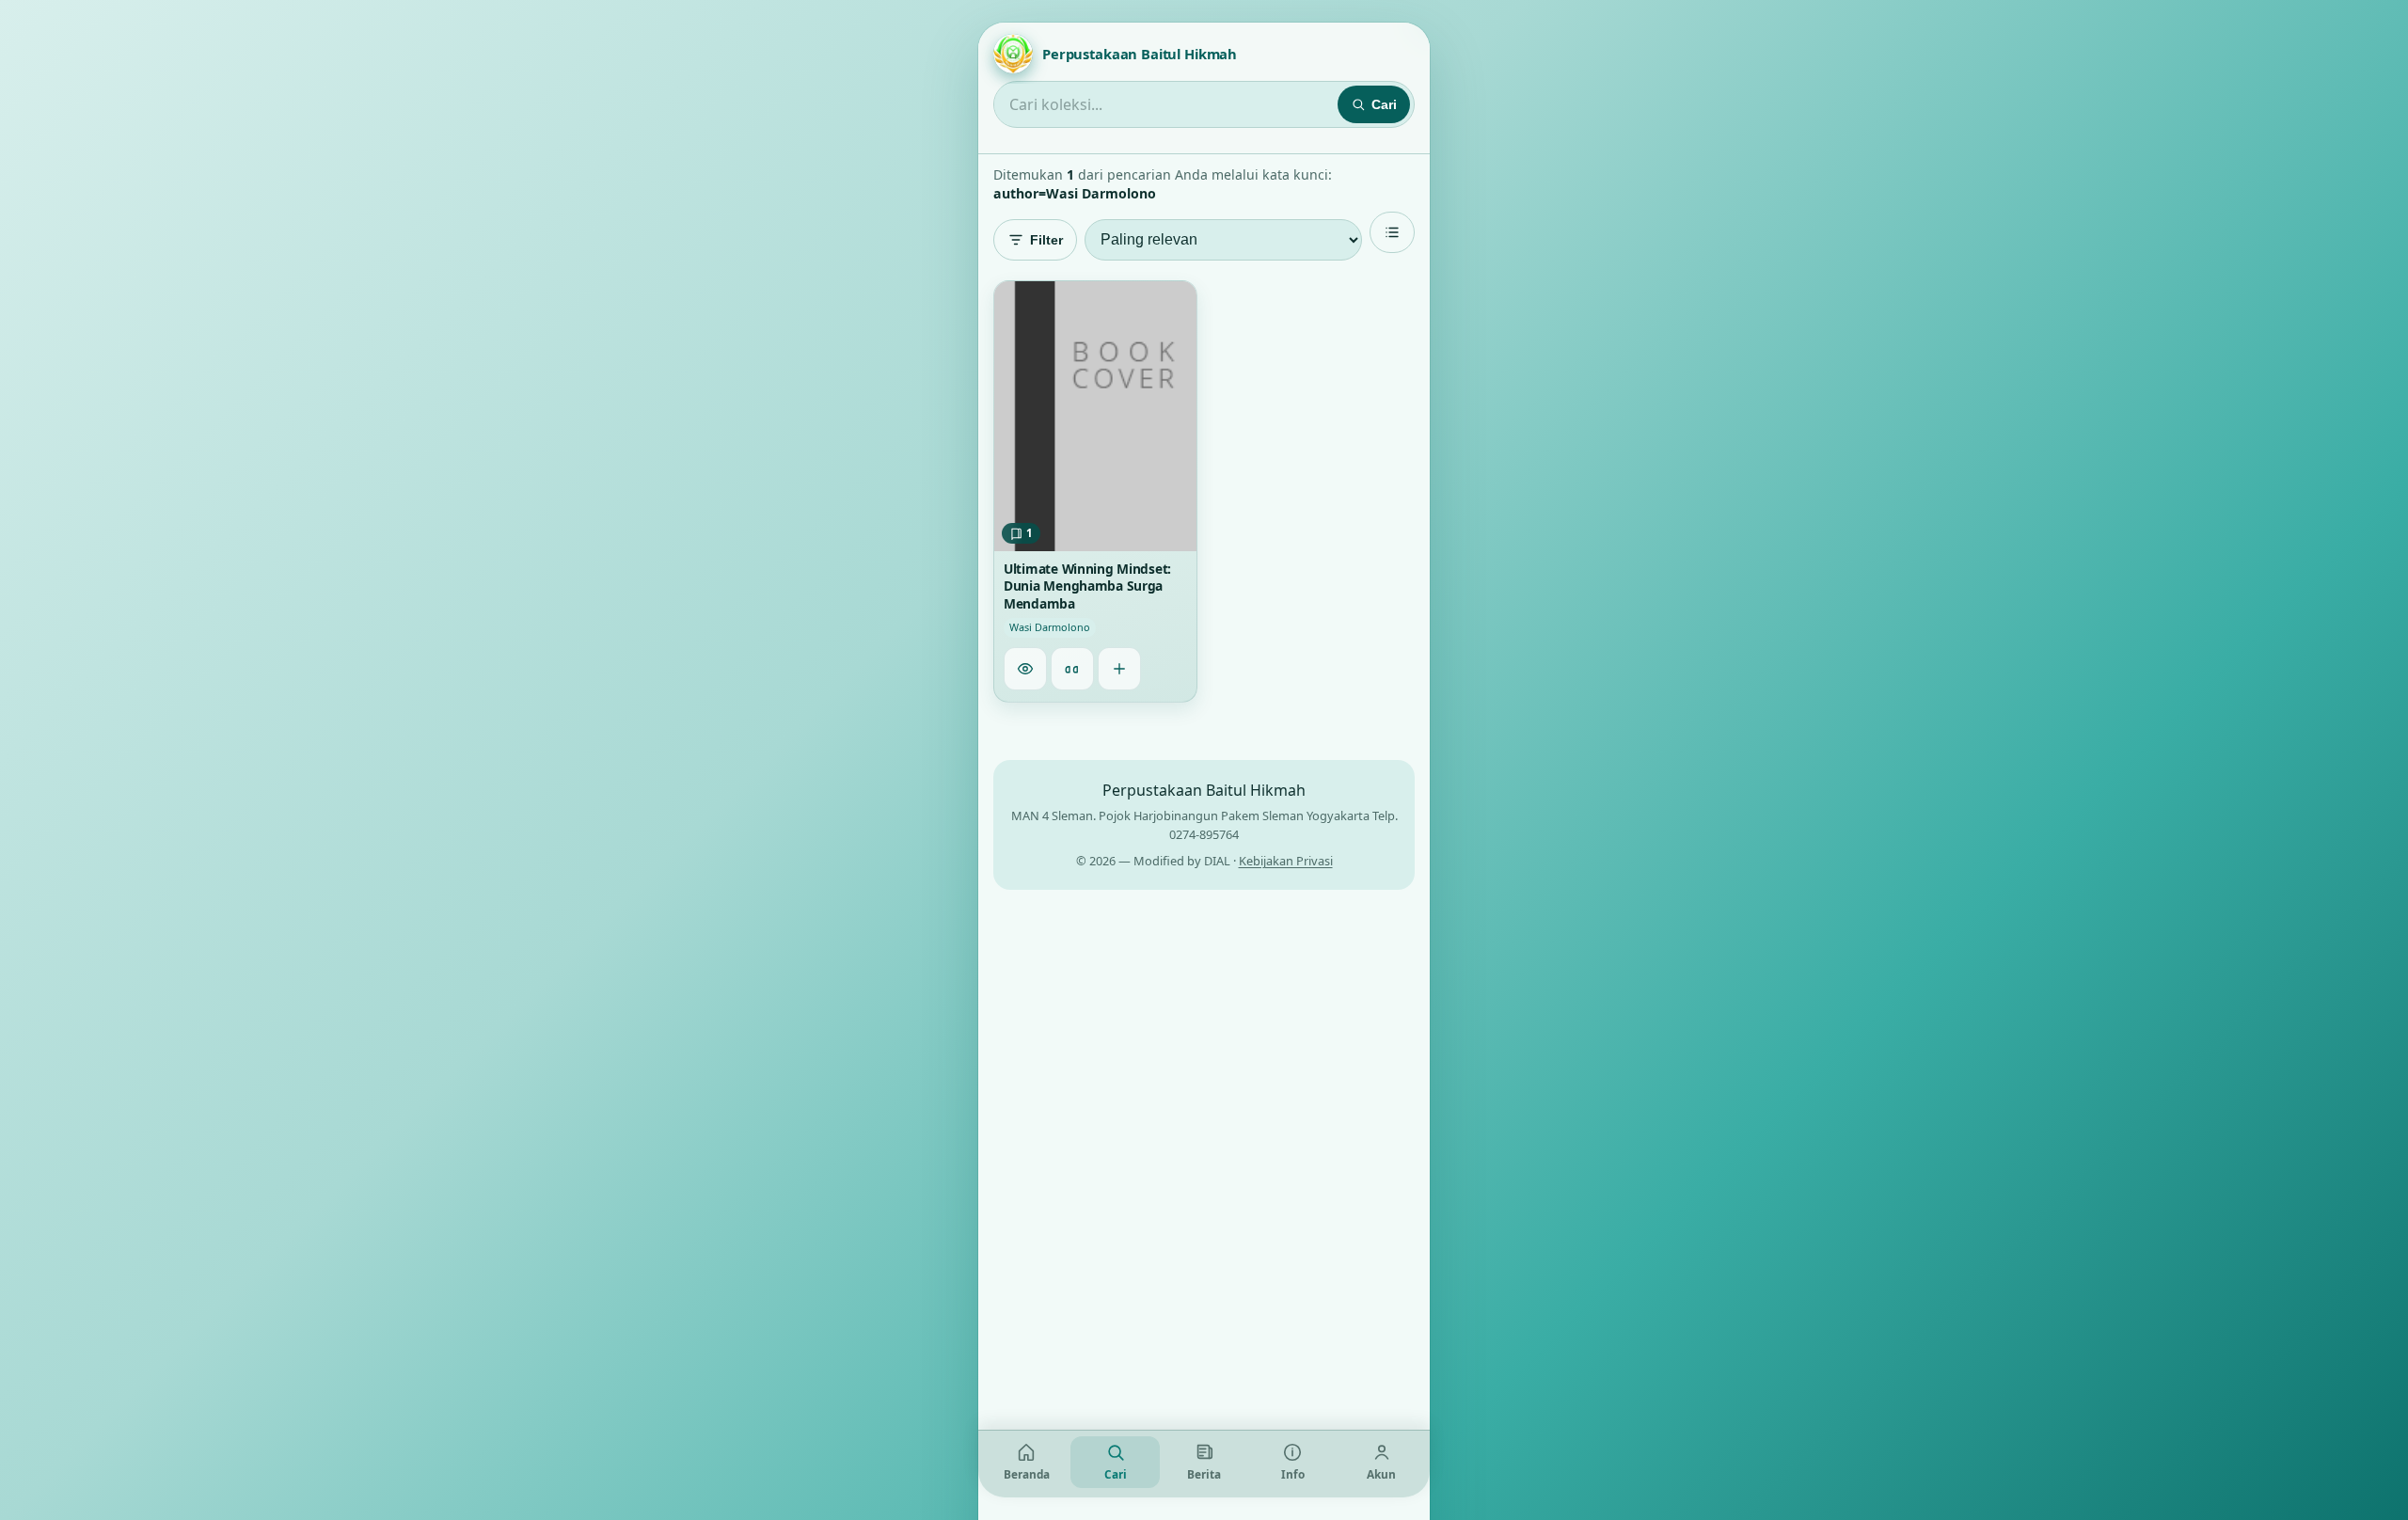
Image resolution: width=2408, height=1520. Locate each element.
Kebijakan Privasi (1286, 861)
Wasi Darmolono (1050, 628)
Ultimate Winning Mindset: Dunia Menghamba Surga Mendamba (1087, 586)
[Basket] (1119, 670)
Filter (1046, 240)
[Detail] (1025, 670)
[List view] (1392, 232)
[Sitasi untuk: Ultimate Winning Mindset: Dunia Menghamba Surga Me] (1072, 670)
